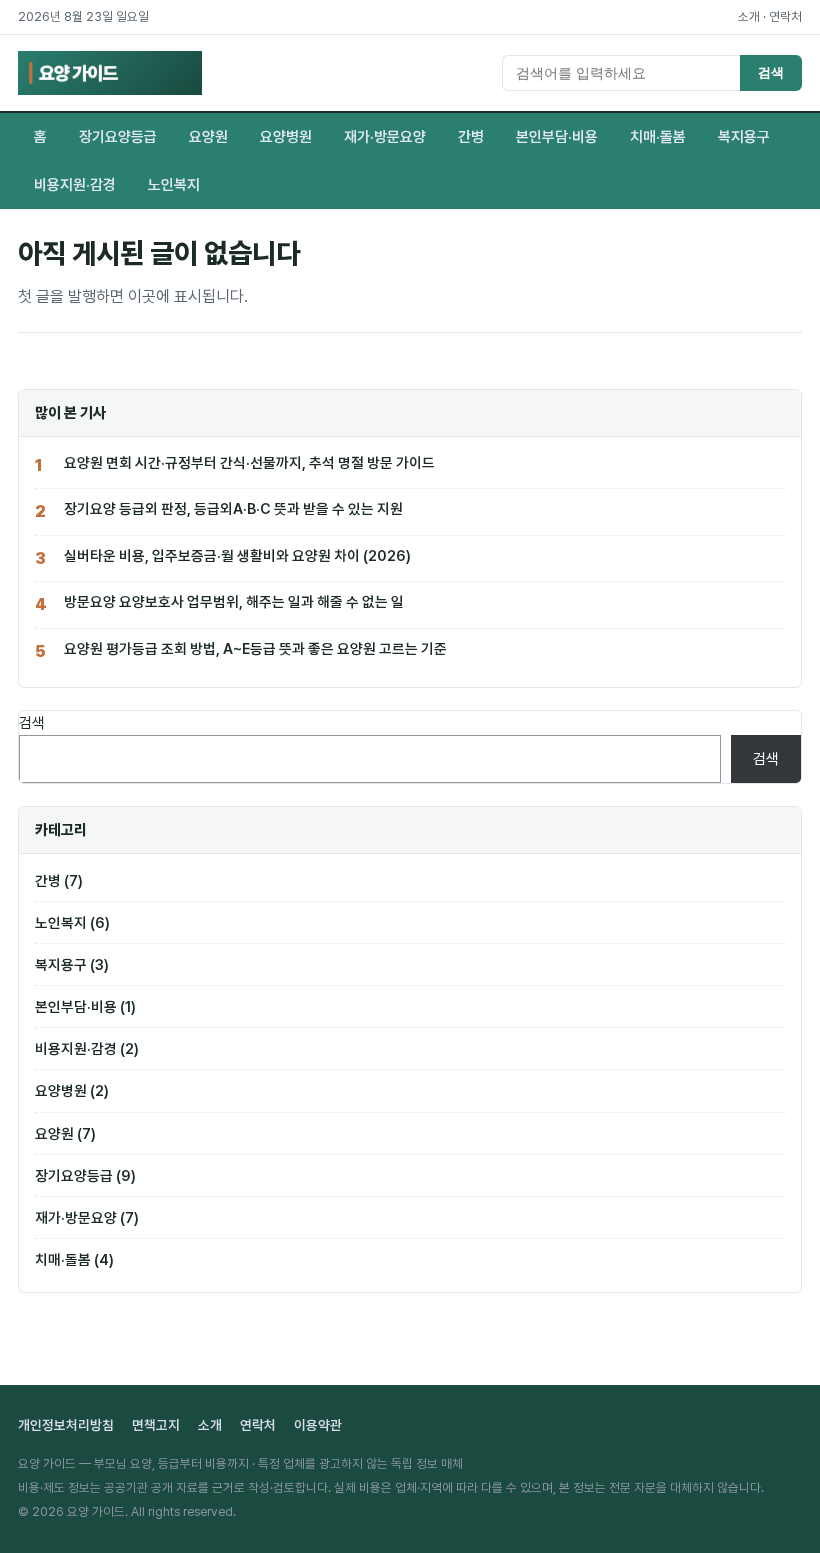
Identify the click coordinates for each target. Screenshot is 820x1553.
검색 (771, 72)
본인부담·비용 (557, 137)
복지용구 (744, 137)
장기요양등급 (118, 137)
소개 (749, 16)
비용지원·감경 (75, 185)
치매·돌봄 (658, 137)
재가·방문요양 (385, 137)
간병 (471, 137)
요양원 (208, 137)
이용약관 (318, 1425)
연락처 (785, 16)
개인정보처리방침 (66, 1425)
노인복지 (174, 185)
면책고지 (156, 1425)
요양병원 (286, 137)
